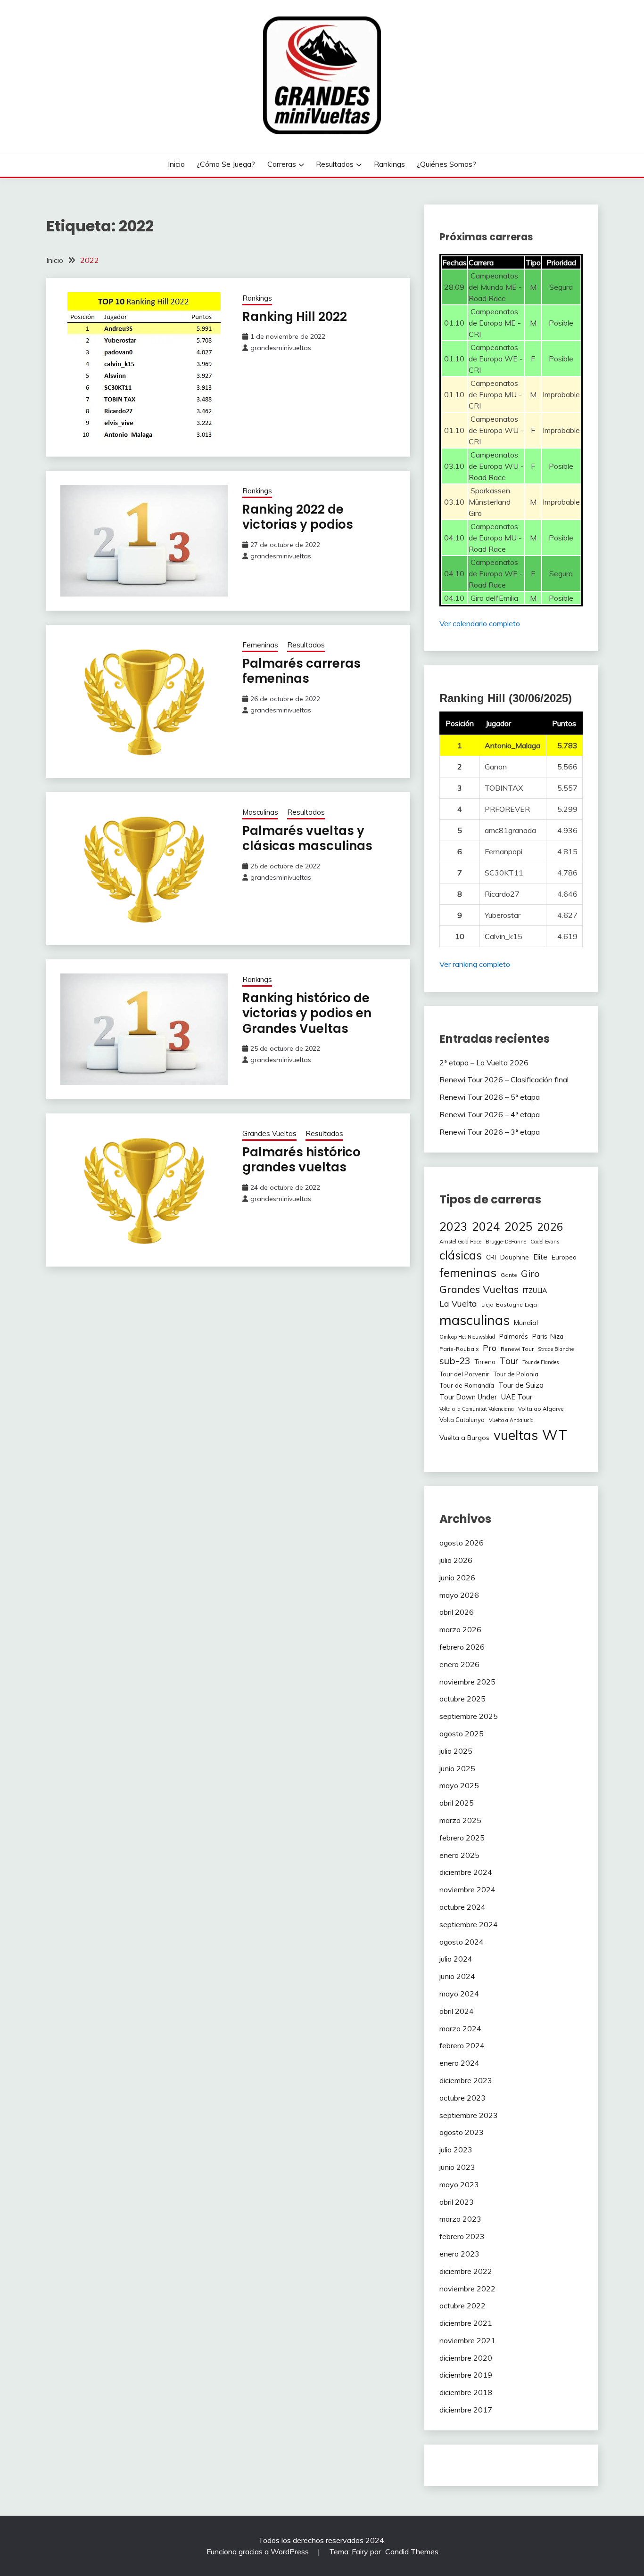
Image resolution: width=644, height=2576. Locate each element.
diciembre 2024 (466, 1872)
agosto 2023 (462, 2132)
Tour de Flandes (541, 1362)
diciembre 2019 (466, 2375)
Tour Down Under (468, 1397)
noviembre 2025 (467, 1682)
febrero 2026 (462, 1647)
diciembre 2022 (466, 2271)
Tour (509, 1361)
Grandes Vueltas (269, 1133)
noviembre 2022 (467, 2289)
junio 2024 (457, 1976)
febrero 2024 (462, 2045)
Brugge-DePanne (506, 1242)
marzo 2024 (460, 2028)
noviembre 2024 (467, 1889)
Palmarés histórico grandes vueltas (301, 1160)
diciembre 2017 (466, 2410)
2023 (454, 1226)
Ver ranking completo (475, 964)
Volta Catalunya (462, 1420)
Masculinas (260, 812)
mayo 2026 (459, 1595)
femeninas (468, 1272)
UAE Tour (517, 1397)
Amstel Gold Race (460, 1242)
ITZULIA (535, 1291)
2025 (519, 1226)
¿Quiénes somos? (446, 164)
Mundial (526, 1323)
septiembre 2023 (469, 2115)
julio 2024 (456, 1959)
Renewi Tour (517, 1349)
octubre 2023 (462, 2098)
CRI (491, 1257)
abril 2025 (457, 1803)
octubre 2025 (462, 1699)
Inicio (176, 164)
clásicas (461, 1255)
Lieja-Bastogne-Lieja (509, 1304)
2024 (486, 1226)
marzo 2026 (460, 1629)
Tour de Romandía (467, 1385)
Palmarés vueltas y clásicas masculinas (307, 838)
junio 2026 (457, 1578)
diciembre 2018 (466, 2392)
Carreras (282, 164)
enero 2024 (459, 2063)
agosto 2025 (462, 1734)
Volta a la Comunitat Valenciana (477, 1409)
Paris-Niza (548, 1336)
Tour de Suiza (521, 1385)
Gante (509, 1275)
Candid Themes (412, 2551)
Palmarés (514, 1336)
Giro (530, 1273)
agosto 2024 (462, 1942)
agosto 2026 (462, 1543)
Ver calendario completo (480, 623)
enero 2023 (459, 2254)
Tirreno (485, 1362)
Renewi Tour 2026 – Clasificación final (504, 1079)
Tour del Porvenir (464, 1374)
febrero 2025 (462, 1838)
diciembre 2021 (466, 2323)
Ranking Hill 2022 (295, 317)
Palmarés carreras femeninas (301, 671)
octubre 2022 (462, 2306)
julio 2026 (456, 1560)
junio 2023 (457, 2167)
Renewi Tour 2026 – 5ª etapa (490, 1097)
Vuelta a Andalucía (511, 1420)
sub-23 (455, 1361)
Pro (490, 1348)
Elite (540, 1257)
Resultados (335, 164)
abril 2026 (457, 1612)
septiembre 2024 (469, 1924)
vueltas (516, 1435)
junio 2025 (457, 1768)
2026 (550, 1227)
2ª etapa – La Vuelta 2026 (484, 1063)
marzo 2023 (460, 2219)
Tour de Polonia (516, 1374)
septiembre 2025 (469, 1716)
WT (555, 1435)
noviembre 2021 (467, 2340)
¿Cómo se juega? (226, 164)
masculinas (475, 1320)
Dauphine (515, 1257)
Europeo (564, 1257)
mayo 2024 (459, 1994)
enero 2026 (459, 1664)
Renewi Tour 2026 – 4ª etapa (490, 1114)
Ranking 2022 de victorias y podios (298, 517)
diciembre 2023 (466, 2080)
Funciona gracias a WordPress (259, 2551)
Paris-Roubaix (459, 1349)
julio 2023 (456, 2150)
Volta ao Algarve (541, 1409)
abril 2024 (457, 2011)
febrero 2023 (462, 2236)
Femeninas (260, 645)
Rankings (389, 164)
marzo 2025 (460, 1820)
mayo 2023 (459, 2184)
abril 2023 (457, 2202)
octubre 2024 (462, 1907)
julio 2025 (456, 1751)
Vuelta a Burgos (464, 1438)
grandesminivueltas (281, 348)
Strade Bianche (556, 1349)
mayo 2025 (459, 1785)
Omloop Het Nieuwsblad (467, 1337)
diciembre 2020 (466, 2358)
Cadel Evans (545, 1242)
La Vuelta (458, 1303)
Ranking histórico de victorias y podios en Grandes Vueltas (307, 1013)
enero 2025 (459, 1855)
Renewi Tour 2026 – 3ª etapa (490, 1132)
